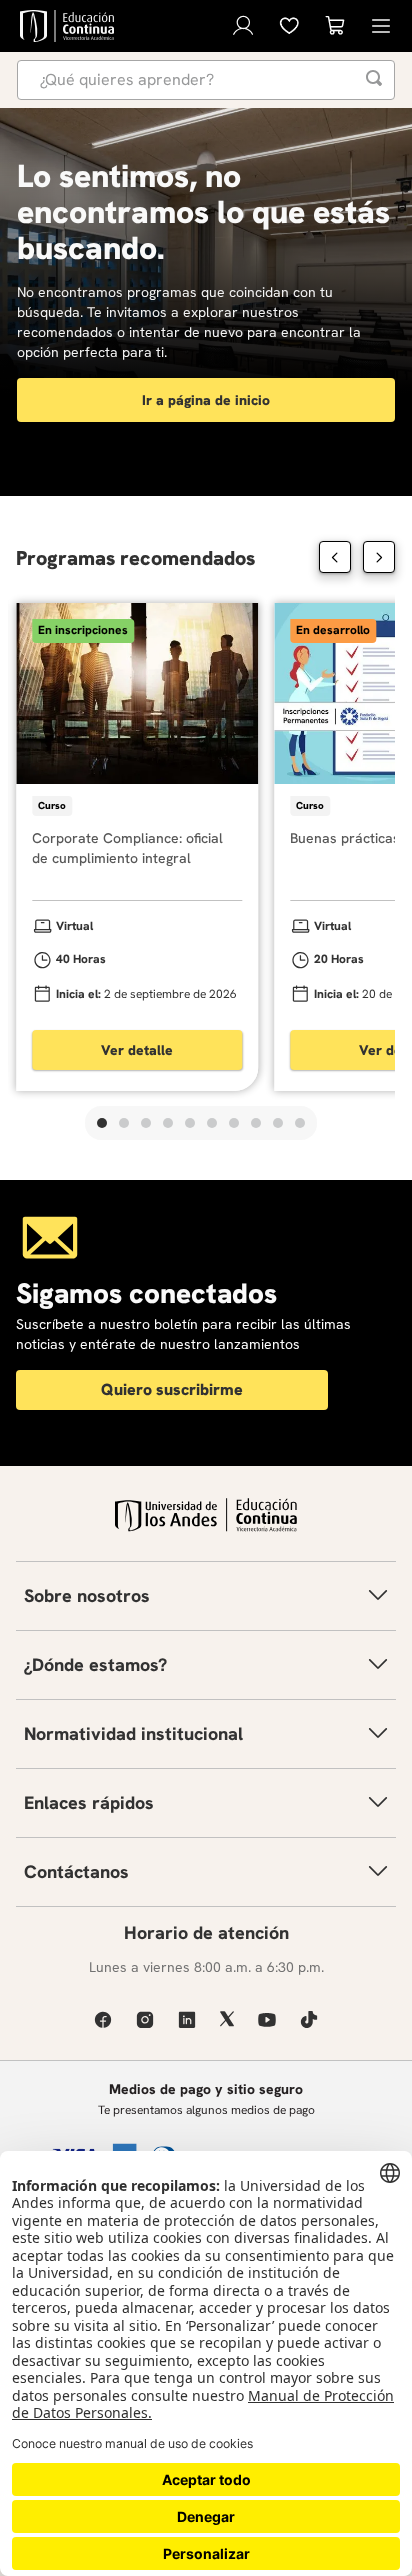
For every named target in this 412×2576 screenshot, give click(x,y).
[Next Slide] (379, 557)
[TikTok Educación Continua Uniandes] (309, 2019)
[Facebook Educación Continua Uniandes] (103, 2019)
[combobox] (206, 80)
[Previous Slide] (335, 557)
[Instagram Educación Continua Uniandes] (145, 2019)
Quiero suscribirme (172, 1389)
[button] (102, 1123)
